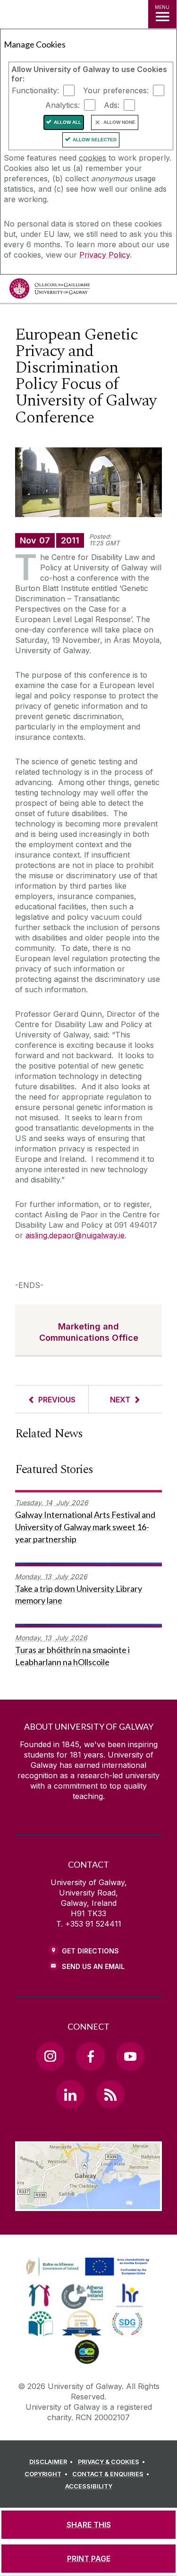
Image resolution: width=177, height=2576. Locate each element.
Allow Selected (95, 140)
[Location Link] (88, 2204)
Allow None (119, 122)
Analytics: (63, 105)
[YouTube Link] (130, 2056)
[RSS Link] (110, 2094)
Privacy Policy (105, 255)
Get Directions (90, 1951)
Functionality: (35, 90)
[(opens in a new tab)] (88, 2276)
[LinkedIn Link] (70, 2094)
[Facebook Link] (90, 2056)
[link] (86, 2267)
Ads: (112, 105)
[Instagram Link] (51, 2056)
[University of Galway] (50, 291)
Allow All (67, 122)
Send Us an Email (93, 1966)
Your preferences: (116, 90)
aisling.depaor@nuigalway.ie (75, 1235)
